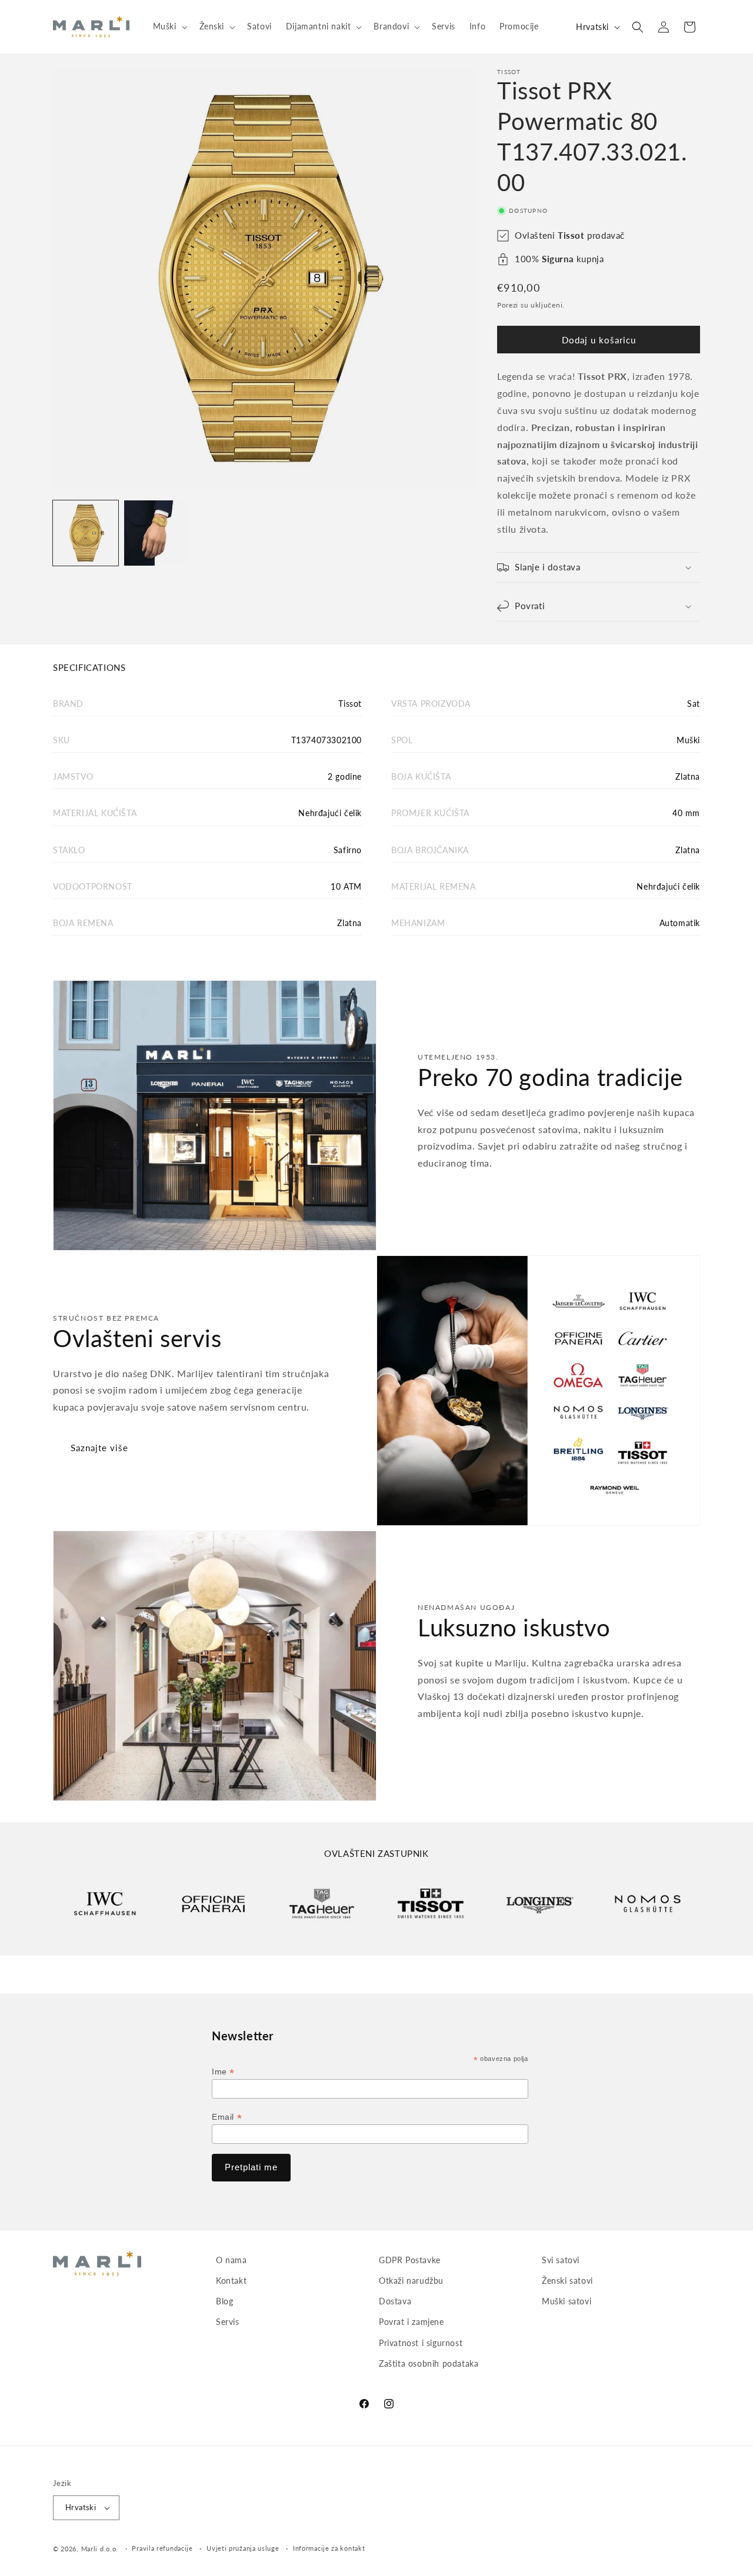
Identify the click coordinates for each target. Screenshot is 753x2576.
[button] (169, 26)
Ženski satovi (567, 2281)
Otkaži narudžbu (411, 2281)
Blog (224, 2301)
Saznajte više (99, 1448)
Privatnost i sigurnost (421, 2343)
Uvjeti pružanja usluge (243, 2548)
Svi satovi (561, 2260)
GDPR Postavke (410, 2260)
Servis (228, 2322)
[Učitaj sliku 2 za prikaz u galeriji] (157, 533)
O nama (231, 2260)
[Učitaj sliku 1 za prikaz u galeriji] (86, 533)
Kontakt (231, 2281)
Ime (223, 2072)
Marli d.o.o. (100, 2549)
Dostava (395, 2301)
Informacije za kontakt (329, 2548)
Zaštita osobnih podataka (429, 2363)
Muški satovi (567, 2301)
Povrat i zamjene (412, 2322)
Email (227, 2117)
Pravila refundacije (162, 2548)
